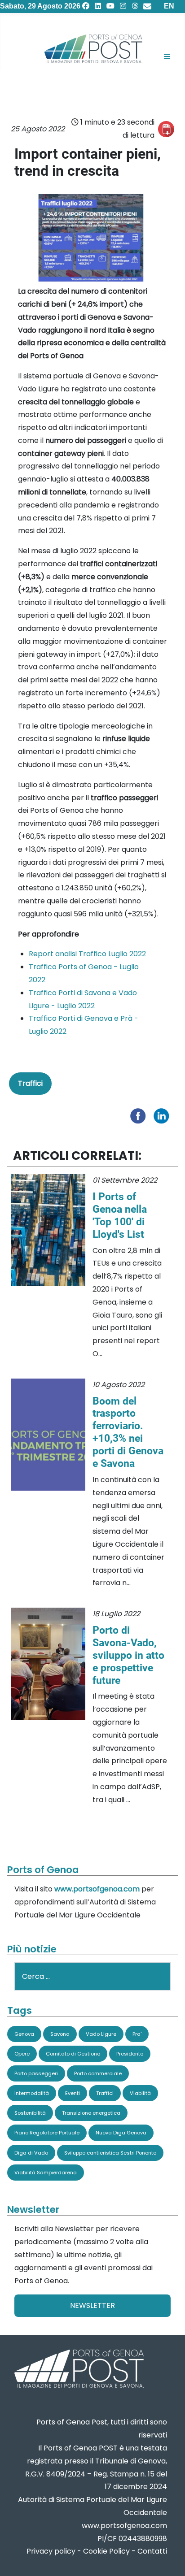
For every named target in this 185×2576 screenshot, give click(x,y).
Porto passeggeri (36, 2073)
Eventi (73, 2093)
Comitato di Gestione (73, 2054)
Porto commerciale (98, 2073)
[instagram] (123, 6)
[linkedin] (98, 6)
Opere (22, 2054)
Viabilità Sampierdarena (46, 2173)
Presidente (130, 2054)
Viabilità (140, 2093)
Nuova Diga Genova (121, 2133)
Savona (60, 2034)
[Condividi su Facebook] (140, 1115)
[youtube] (110, 6)
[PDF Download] (166, 129)
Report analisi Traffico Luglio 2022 (87, 954)
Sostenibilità (30, 2113)
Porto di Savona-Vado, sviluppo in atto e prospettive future (128, 1655)
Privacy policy (51, 2551)
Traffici (30, 1083)
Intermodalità (32, 2093)
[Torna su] (169, 2558)
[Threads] (135, 6)
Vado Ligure (101, 2034)
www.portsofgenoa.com (97, 1889)
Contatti (152, 2551)
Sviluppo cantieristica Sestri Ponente (110, 2153)
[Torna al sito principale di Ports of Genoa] (78, 2370)
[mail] (147, 6)
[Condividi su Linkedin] (163, 1115)
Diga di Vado (31, 2153)
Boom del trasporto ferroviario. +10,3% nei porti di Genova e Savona (128, 1432)
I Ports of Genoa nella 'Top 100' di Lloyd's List (120, 1215)
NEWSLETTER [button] (92, 2305)
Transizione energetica (91, 2113)
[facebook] (86, 6)
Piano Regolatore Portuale (47, 2133)
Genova (24, 2034)
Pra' (137, 2034)
